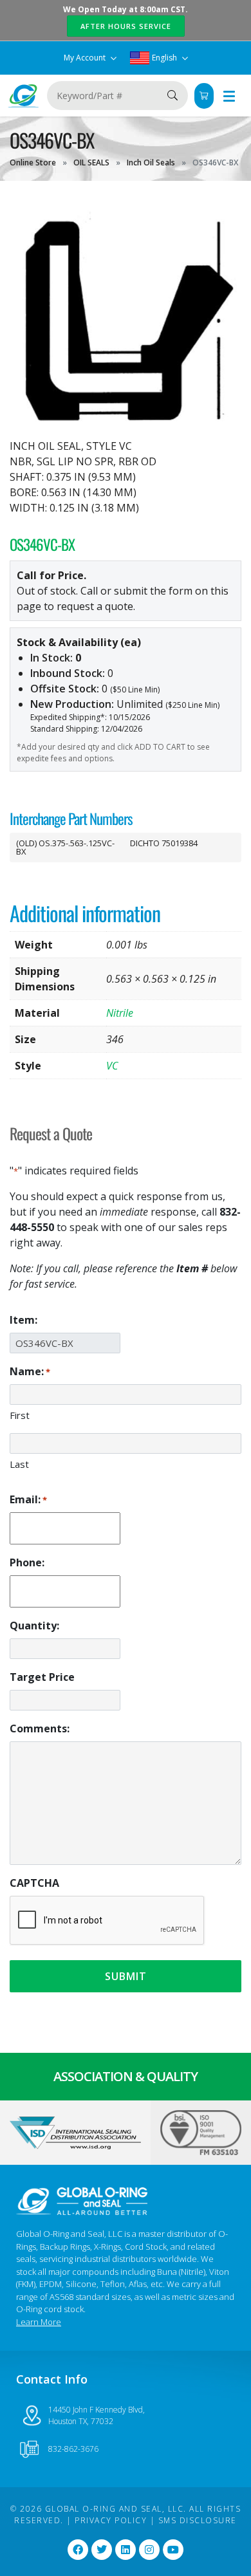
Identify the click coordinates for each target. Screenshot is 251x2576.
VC (112, 1066)
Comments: (40, 1728)
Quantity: (34, 1626)
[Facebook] (78, 2550)
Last (19, 1464)
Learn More (39, 2322)
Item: (23, 1320)
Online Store (33, 162)
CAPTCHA (34, 1883)
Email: (28, 1499)
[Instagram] (149, 2550)
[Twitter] (102, 2550)
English (164, 58)
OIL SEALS (91, 162)
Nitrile (120, 1013)
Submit (126, 1976)
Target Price (42, 1677)
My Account (86, 58)
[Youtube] (173, 2550)
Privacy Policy (111, 2520)
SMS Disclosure (198, 2520)
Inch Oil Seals (151, 162)
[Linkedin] (126, 2550)
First (20, 1415)
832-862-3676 (73, 2449)
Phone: (27, 1562)
